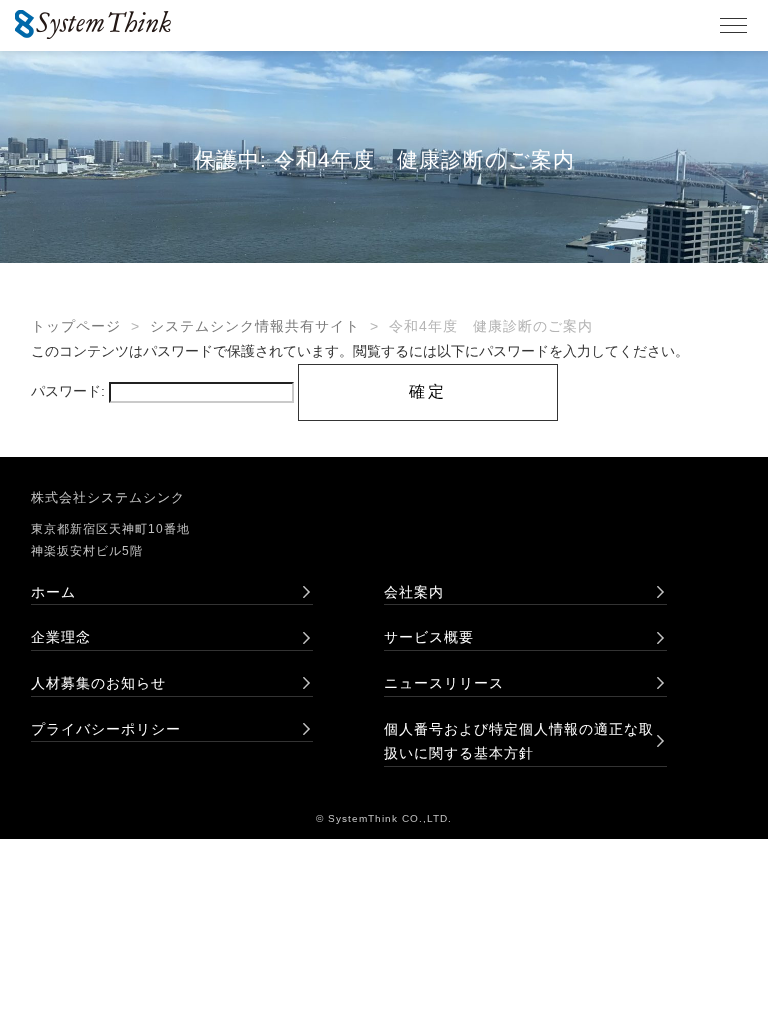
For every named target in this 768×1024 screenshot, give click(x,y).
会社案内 (414, 592)
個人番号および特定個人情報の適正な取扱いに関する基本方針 (519, 741)
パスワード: (70, 391)
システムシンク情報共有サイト (255, 326)
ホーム (53, 592)
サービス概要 (429, 637)
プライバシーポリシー (106, 729)
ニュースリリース (444, 683)
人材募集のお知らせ (98, 683)
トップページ (76, 326)
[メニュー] (733, 26)
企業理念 (61, 637)
